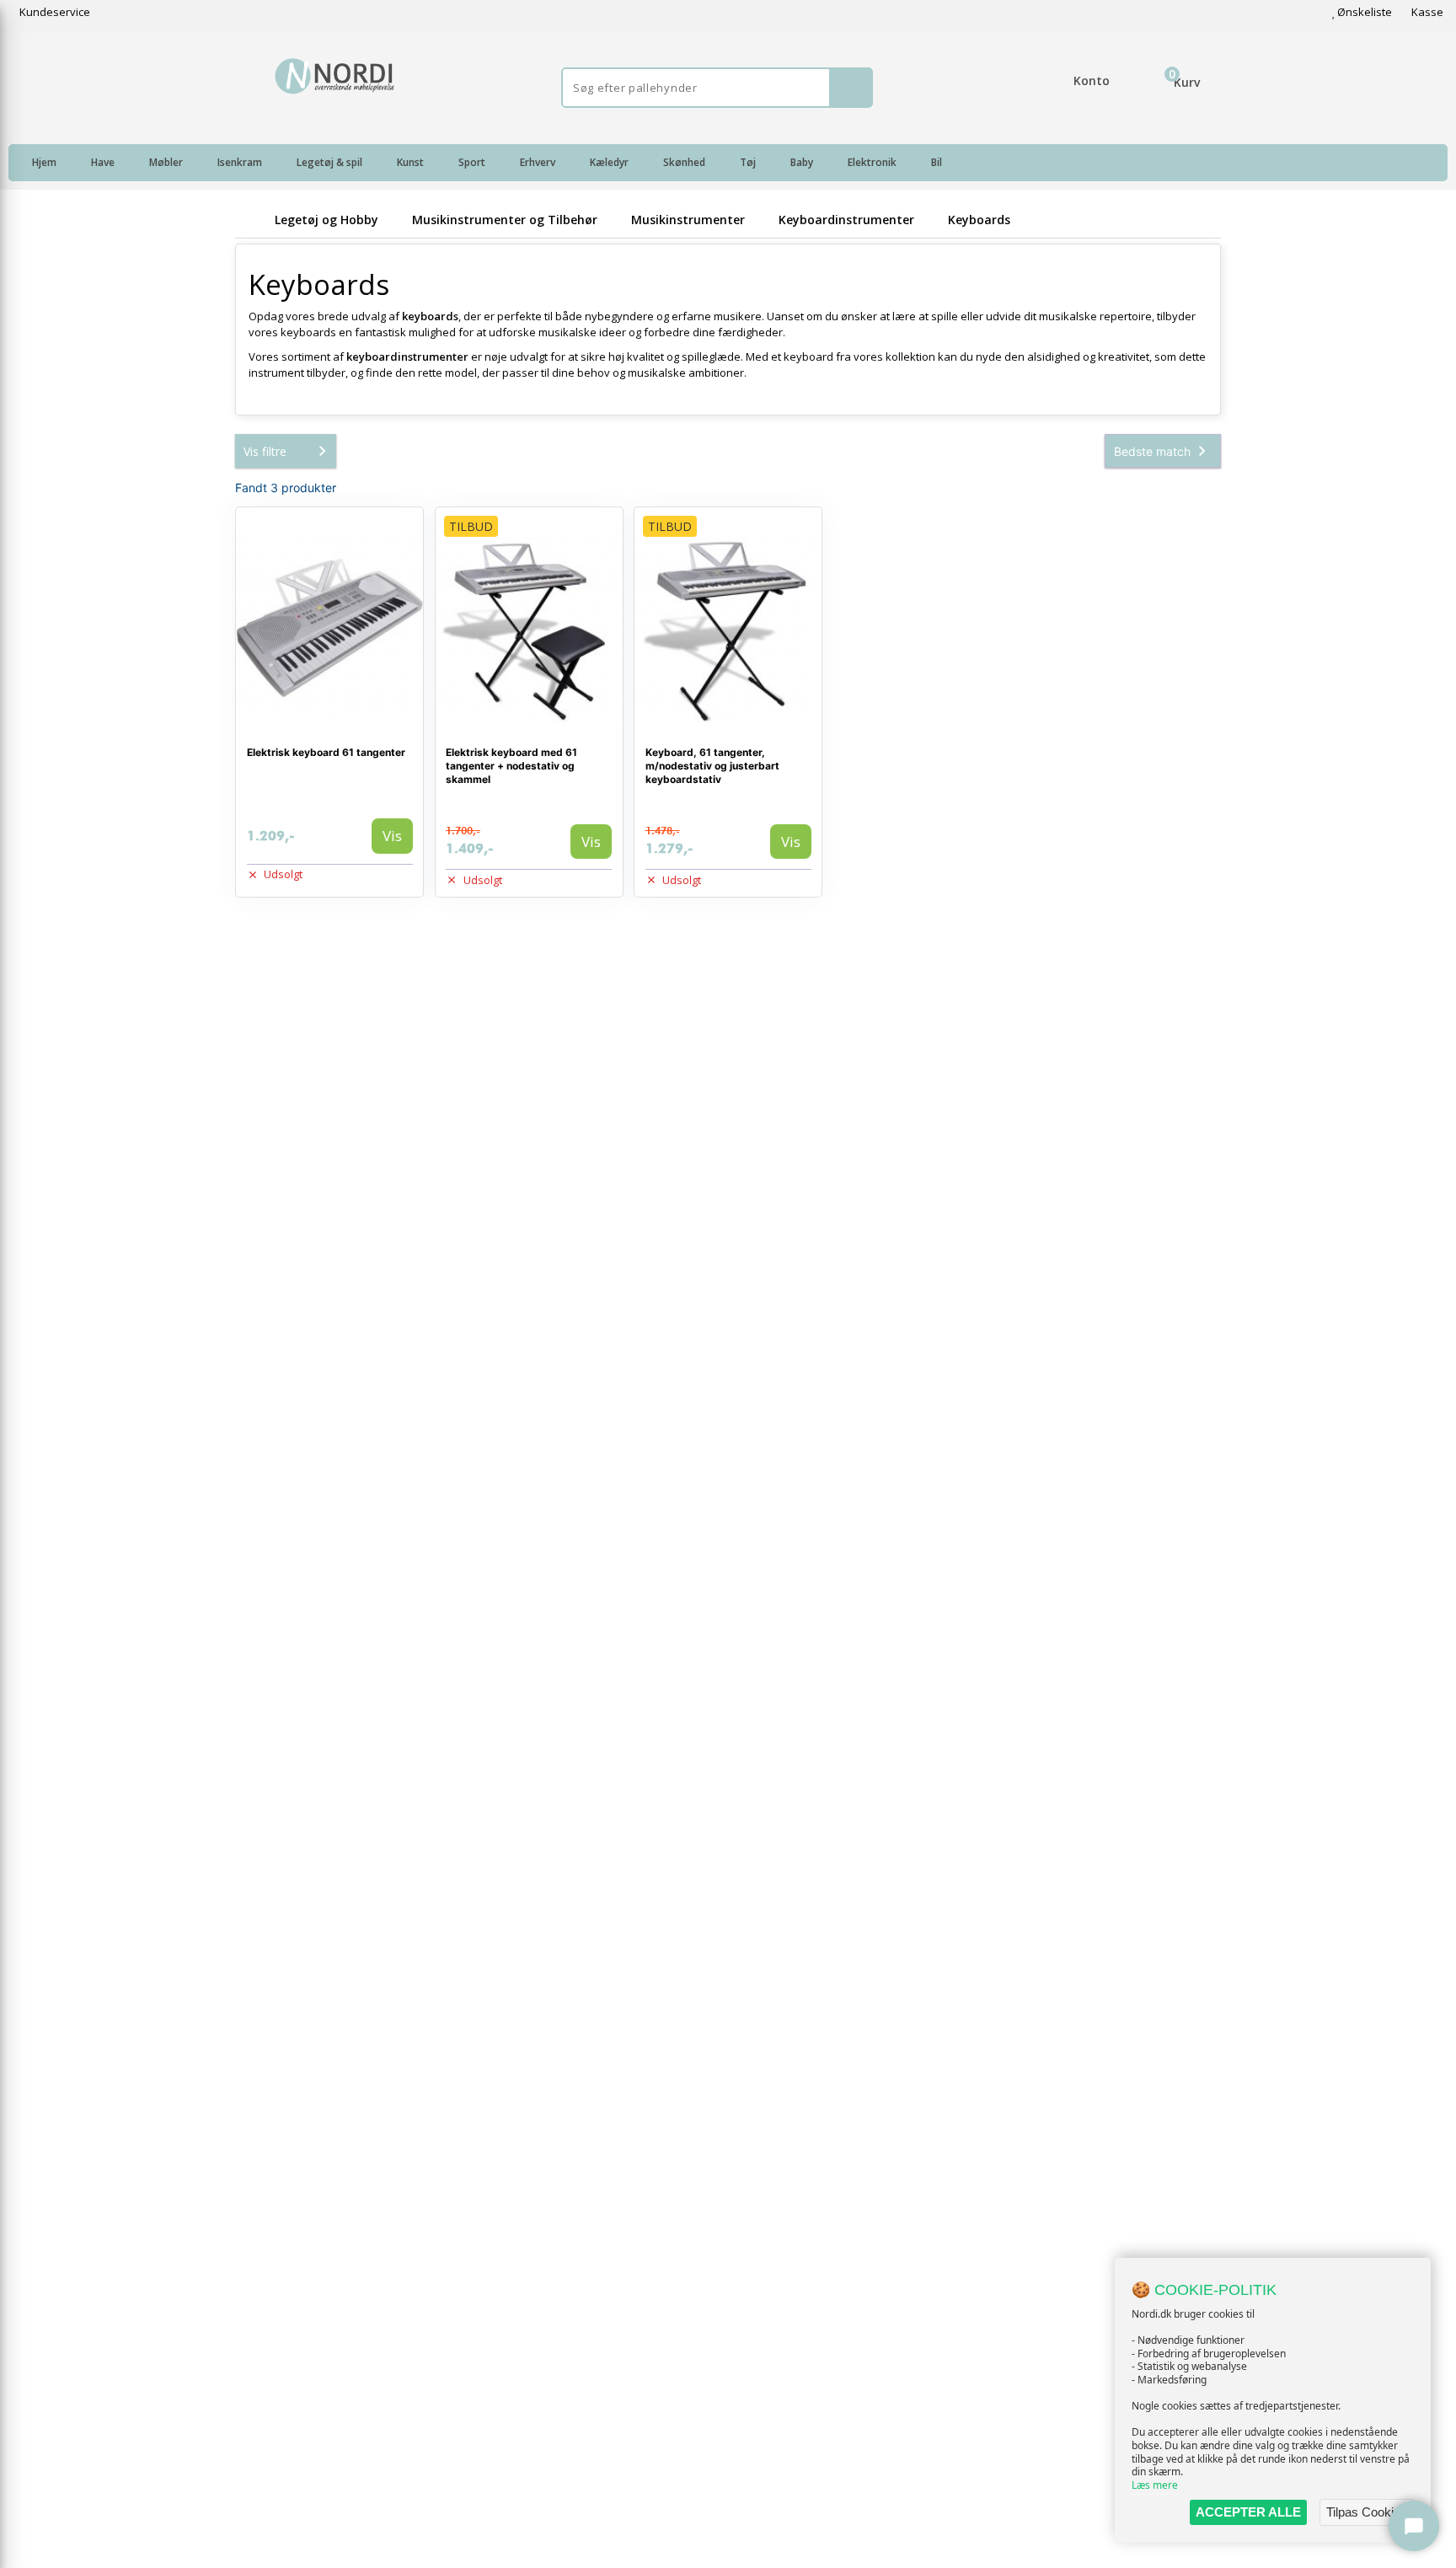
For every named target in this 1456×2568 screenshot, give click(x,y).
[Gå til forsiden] (252, 220)
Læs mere (1155, 2485)
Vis (392, 836)
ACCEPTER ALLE (1248, 2512)
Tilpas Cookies (1367, 2512)
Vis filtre (265, 451)
